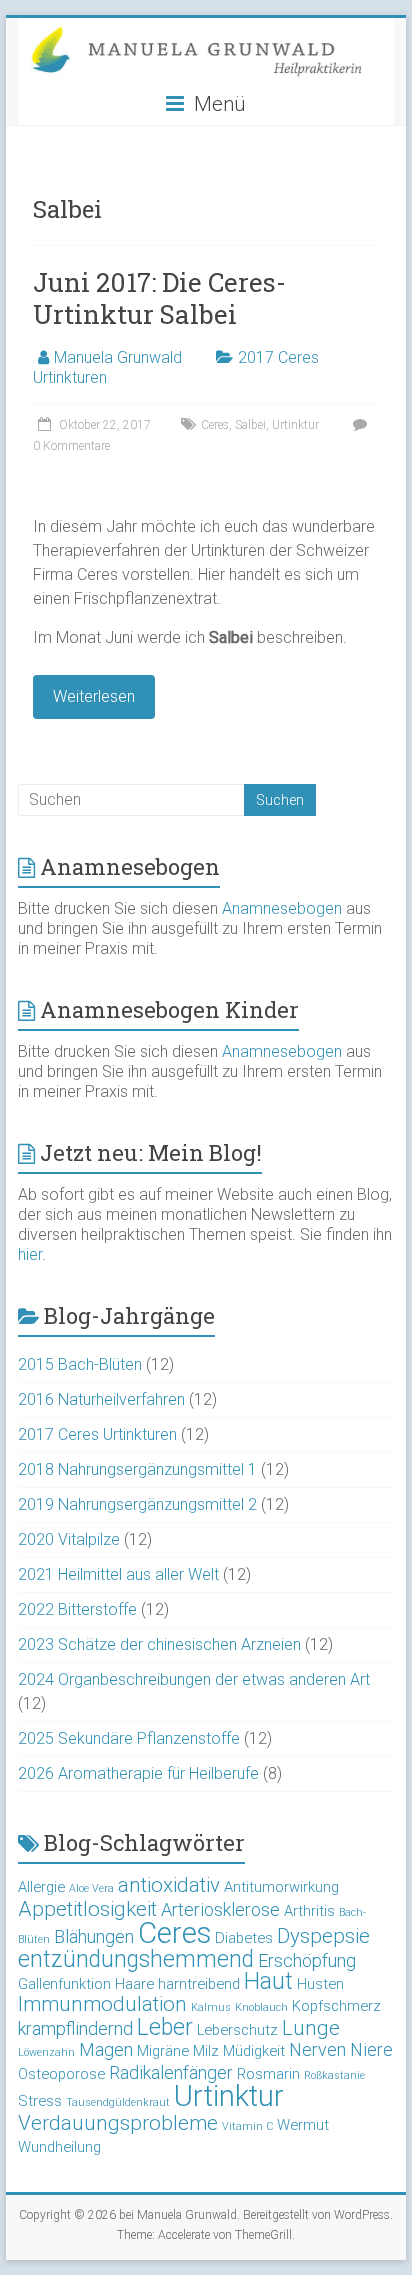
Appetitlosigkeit (87, 1909)
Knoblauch (261, 2007)
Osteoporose (61, 2074)
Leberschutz (237, 2030)
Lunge (311, 2028)
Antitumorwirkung (281, 1887)
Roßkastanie (334, 2075)
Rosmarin (268, 2074)
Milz (206, 2051)
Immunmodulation (102, 2004)
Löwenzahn (46, 2052)
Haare (134, 1984)
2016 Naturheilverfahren (101, 1399)
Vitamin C (247, 2126)
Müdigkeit (254, 2051)
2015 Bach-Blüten (80, 1364)
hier (30, 1254)
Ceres (215, 425)
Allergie (41, 1887)
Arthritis (309, 1911)
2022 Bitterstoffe (77, 1609)
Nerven (317, 2049)
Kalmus (211, 2007)
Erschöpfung (307, 1960)
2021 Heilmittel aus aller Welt (118, 1574)
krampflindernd (75, 2028)
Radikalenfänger (171, 2072)
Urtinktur (295, 425)
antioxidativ (169, 1885)
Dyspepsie (323, 1936)
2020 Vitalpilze (69, 1539)
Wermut (303, 2125)
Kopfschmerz (336, 2006)
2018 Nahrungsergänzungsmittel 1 (137, 1469)
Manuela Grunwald (118, 357)
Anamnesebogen (282, 908)
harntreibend (199, 1984)
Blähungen (94, 1936)
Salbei (250, 425)
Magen (106, 2049)
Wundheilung (59, 2147)
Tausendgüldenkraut (118, 2102)
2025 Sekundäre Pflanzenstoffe (129, 1738)
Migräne (163, 2051)
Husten (320, 1984)
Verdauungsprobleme (118, 2123)
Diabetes (244, 1938)
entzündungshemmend (136, 1959)
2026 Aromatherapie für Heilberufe (138, 1773)
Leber (165, 2027)
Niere (371, 2049)
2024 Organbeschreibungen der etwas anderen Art (194, 1679)
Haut (268, 1981)
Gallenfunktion (64, 1984)
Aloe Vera (91, 1888)
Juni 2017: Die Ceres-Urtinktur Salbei (159, 298)
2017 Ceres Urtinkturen (97, 1434)
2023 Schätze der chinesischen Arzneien (159, 1644)
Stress (40, 2101)
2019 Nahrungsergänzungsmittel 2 (137, 1504)
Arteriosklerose (220, 1909)
